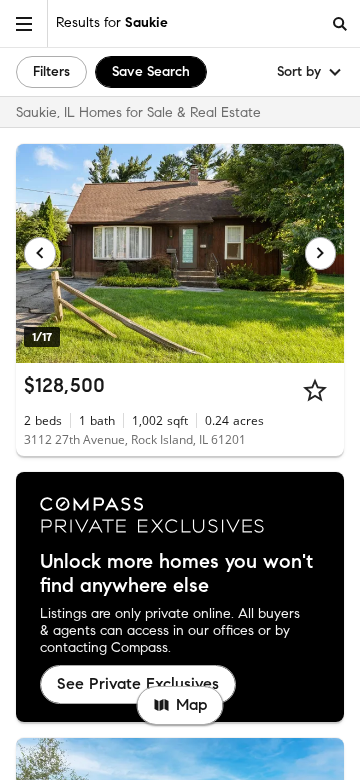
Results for (112, 22)
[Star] (315, 390)
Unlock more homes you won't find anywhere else (176, 574)
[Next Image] (321, 253)
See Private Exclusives (138, 683)
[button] (24, 23)
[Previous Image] (40, 253)
